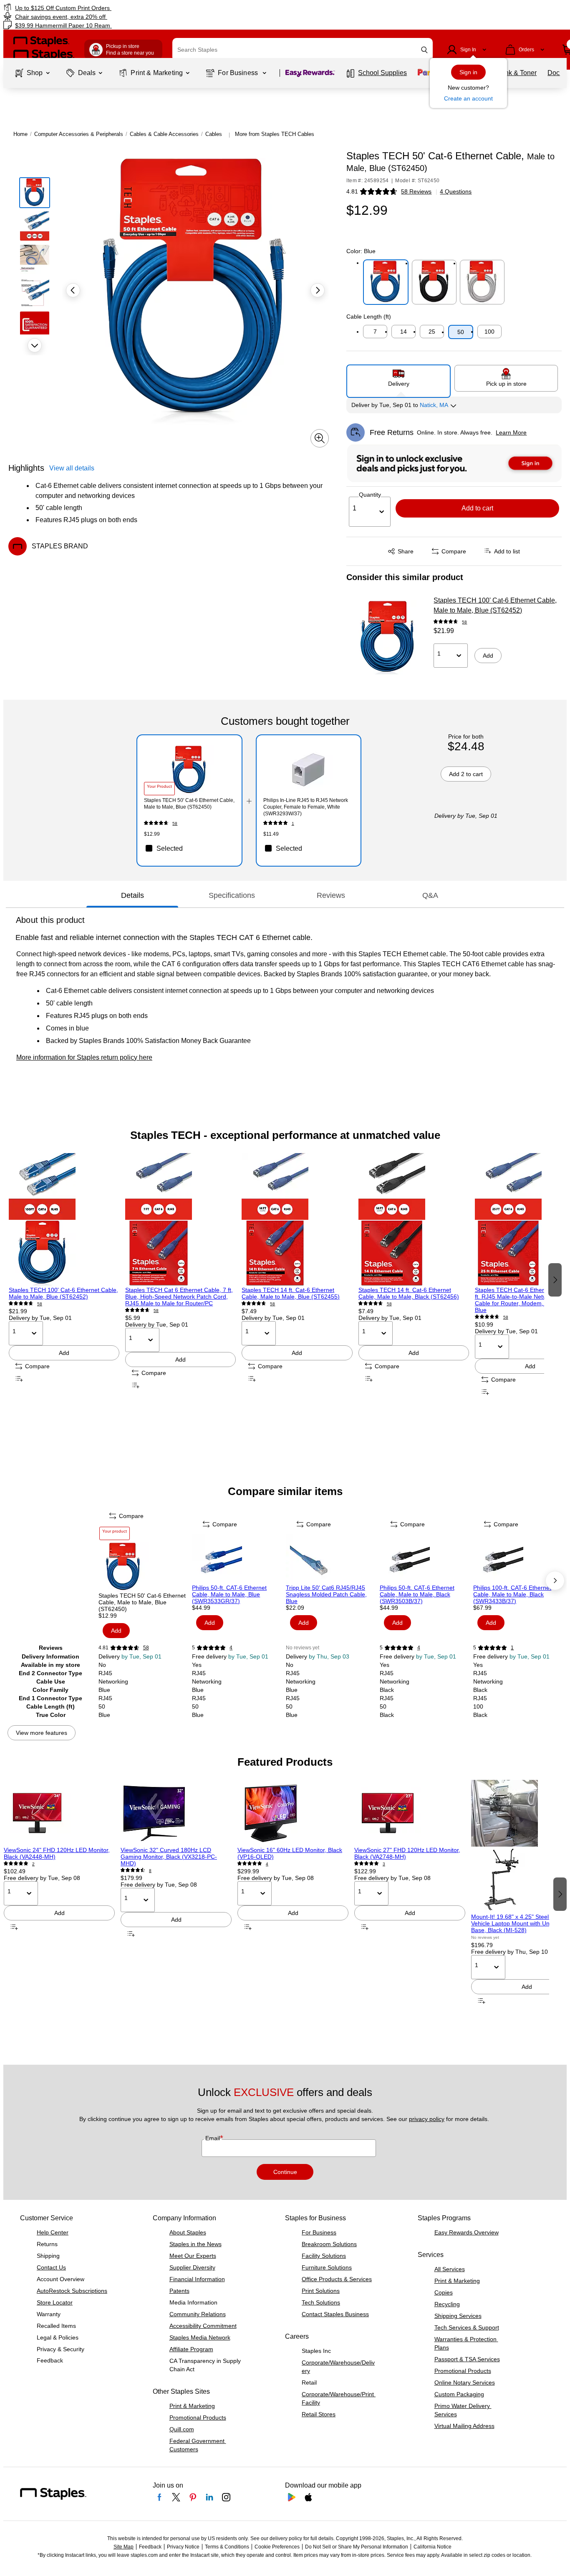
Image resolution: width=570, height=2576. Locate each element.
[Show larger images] (320, 438)
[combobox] (303, 50)
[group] (64, 1279)
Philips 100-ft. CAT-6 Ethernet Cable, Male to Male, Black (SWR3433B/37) (512, 1594)
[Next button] (35, 345)
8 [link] (150, 1871)
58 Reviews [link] (416, 191)
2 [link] (33, 1864)
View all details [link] (72, 468)
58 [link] (464, 622)
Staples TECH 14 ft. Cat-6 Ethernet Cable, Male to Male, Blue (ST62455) (291, 1293)
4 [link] (231, 1648)
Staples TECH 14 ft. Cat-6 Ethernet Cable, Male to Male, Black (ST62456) (409, 1293)
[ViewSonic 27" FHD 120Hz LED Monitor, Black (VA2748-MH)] (410, 1813)
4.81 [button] (352, 191)
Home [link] (20, 134)
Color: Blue (361, 251)
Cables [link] (214, 134)
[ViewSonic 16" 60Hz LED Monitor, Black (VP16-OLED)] (293, 1813)
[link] (97, 8)
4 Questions (456, 191)
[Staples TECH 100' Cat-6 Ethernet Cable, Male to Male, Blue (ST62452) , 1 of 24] (64, 1220)
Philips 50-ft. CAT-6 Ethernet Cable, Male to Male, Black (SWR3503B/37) (417, 1594)
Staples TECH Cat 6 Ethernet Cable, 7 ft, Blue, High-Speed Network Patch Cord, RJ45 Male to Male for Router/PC (179, 1297)
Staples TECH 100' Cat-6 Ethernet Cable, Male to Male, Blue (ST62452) (495, 605)
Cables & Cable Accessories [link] (164, 134)
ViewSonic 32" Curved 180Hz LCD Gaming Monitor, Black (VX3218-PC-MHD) (169, 1857)
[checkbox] (189, 848)
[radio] (398, 378)
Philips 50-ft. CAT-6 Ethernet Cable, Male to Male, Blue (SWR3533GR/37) (229, 1594)
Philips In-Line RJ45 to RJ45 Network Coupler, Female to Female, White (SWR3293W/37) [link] (306, 807)
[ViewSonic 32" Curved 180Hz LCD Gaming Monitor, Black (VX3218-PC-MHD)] (176, 1813)
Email (213, 2138)
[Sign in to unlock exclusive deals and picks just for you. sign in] (454, 463)
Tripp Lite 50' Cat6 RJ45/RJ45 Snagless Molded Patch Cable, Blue (326, 1594)
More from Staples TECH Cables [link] (275, 134)
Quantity (370, 495)
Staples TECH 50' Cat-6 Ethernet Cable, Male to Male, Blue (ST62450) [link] (189, 804)
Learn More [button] (511, 432)
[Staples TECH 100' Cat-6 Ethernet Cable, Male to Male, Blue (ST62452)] (387, 638)
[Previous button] (73, 290)
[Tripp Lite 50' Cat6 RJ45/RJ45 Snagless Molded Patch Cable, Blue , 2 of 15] (332, 1559)
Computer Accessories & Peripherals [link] (79, 134)
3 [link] (384, 1864)
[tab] (132, 895)
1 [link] (293, 823)
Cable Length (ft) (369, 317)
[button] (424, 50)
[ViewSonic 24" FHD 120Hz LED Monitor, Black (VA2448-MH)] (59, 1813)
